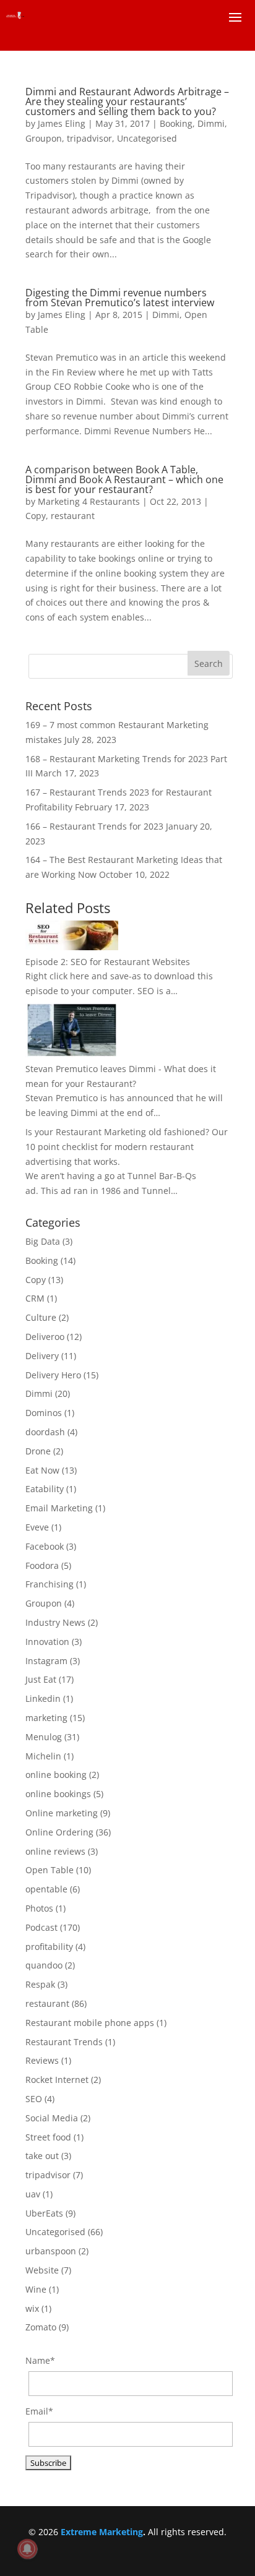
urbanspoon (51, 2251)
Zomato (41, 2327)
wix (32, 2308)
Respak (40, 1984)
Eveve (37, 1527)
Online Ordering (59, 1832)
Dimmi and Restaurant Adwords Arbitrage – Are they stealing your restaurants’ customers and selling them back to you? (127, 101)
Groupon (44, 138)
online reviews (55, 1851)
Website (42, 2270)
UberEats (44, 2213)
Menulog (44, 1737)
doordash (45, 1432)
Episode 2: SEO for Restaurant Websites (108, 962)
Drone (38, 1451)
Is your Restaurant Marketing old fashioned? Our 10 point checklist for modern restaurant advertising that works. (127, 1147)
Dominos (44, 1413)
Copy (36, 516)
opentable (46, 1889)
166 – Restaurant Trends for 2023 (94, 826)
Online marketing (62, 1813)
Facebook (45, 1546)
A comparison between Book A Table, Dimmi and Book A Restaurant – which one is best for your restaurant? (124, 479)
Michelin (43, 1756)
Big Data (43, 1241)
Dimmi (211, 123)
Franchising (50, 1584)
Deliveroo (45, 1337)
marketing (46, 1718)
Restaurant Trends (64, 2042)
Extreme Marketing (102, 2532)
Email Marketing (59, 1508)
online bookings (58, 1794)
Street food (48, 2137)
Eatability (45, 1489)
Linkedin (43, 1698)
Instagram (46, 1661)
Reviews (42, 2060)
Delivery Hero (53, 1375)
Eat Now (42, 1470)
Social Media (52, 2118)
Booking (176, 123)
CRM (35, 1298)
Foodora (42, 1565)
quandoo (44, 1965)
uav (33, 2194)
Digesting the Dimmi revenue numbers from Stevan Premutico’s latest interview (120, 298)
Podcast (41, 1927)
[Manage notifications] (27, 2549)
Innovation (47, 1642)
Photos (39, 1908)
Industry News (55, 1622)
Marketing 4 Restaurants (89, 501)
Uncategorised (147, 138)
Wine (36, 2289)
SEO (34, 2099)
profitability (49, 1947)
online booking (56, 1775)
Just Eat (41, 1679)
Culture (41, 1317)
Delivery (42, 1356)
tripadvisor (89, 138)
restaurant (73, 516)
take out (42, 2156)
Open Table (50, 1870)
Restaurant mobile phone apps (90, 2023)
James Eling (62, 123)
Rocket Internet (57, 2080)
